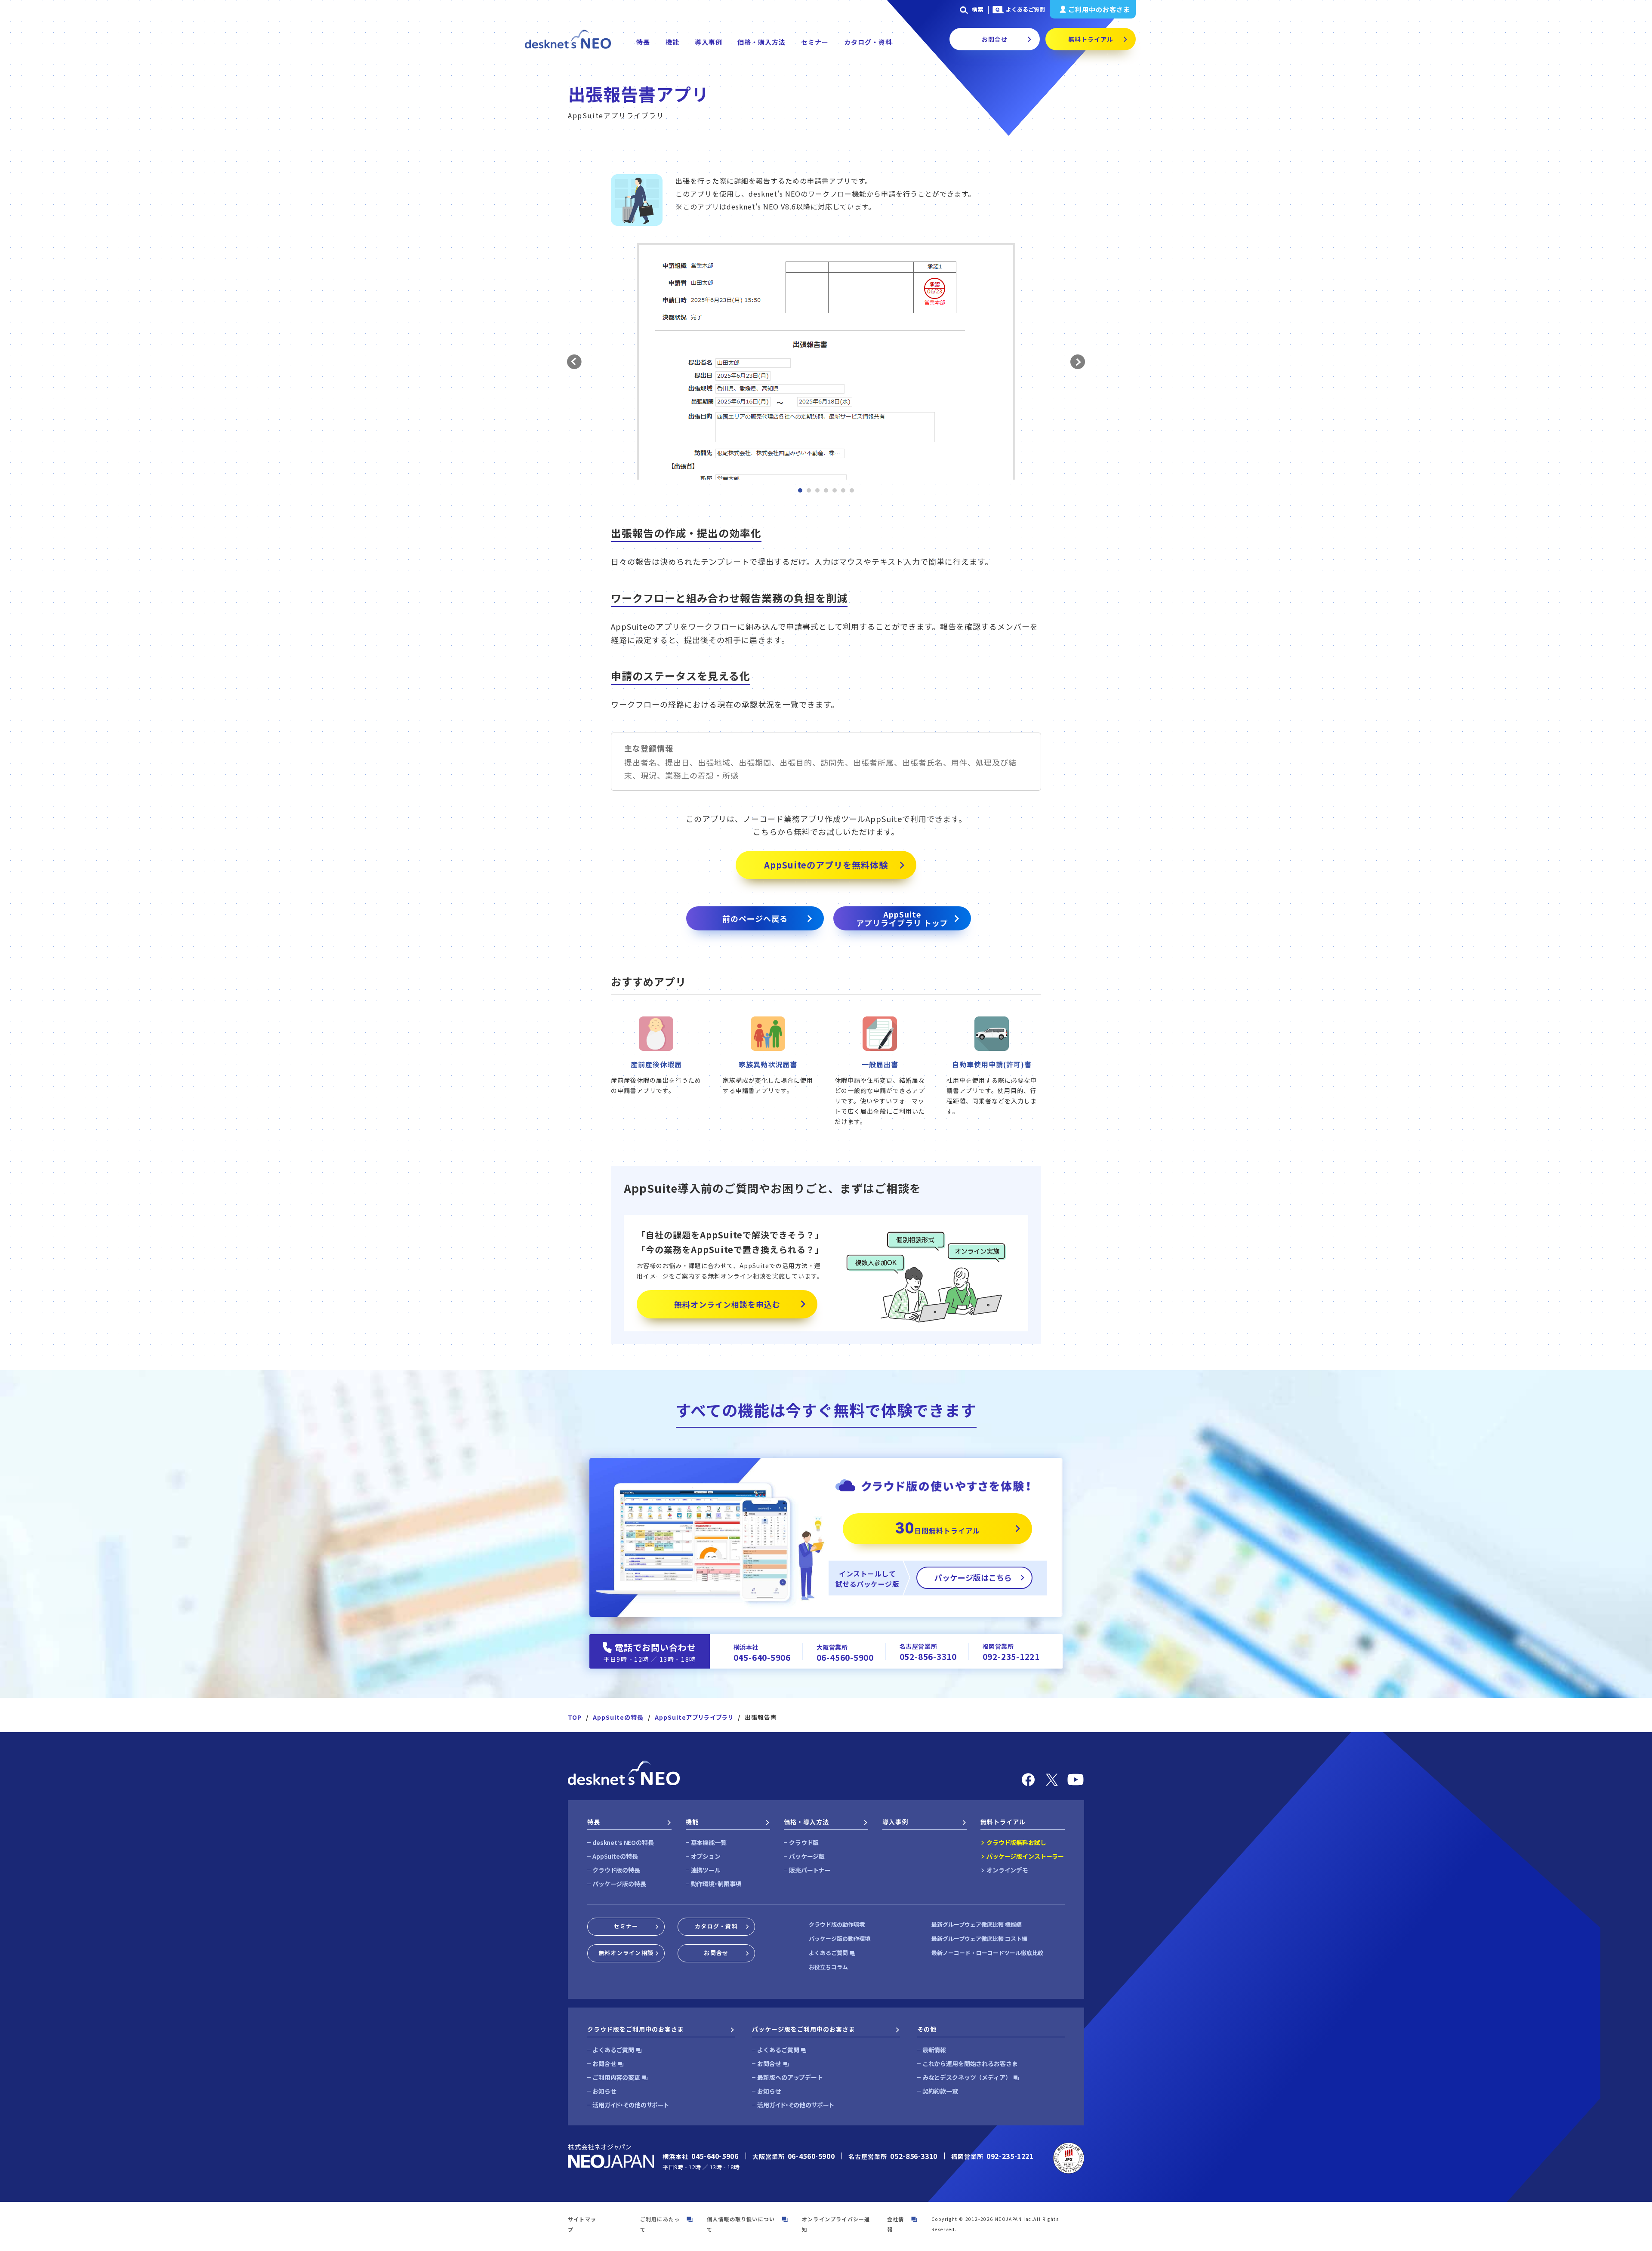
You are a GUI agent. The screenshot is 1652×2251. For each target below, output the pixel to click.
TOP (575, 1717)
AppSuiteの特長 (618, 1717)
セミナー (815, 42)
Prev (575, 362)
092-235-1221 (1011, 1656)
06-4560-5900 (845, 1657)
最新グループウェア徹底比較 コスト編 (979, 1938)
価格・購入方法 (761, 42)
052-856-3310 (928, 1656)
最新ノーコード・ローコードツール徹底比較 (987, 1953)
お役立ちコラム (828, 1967)
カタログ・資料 (868, 42)
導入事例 (709, 42)
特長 (643, 42)
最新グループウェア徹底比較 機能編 (977, 1924)
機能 (672, 42)
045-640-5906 (762, 1657)
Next (1077, 362)
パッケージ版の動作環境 (840, 1938)
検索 (978, 9)
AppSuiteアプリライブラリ (694, 1717)
